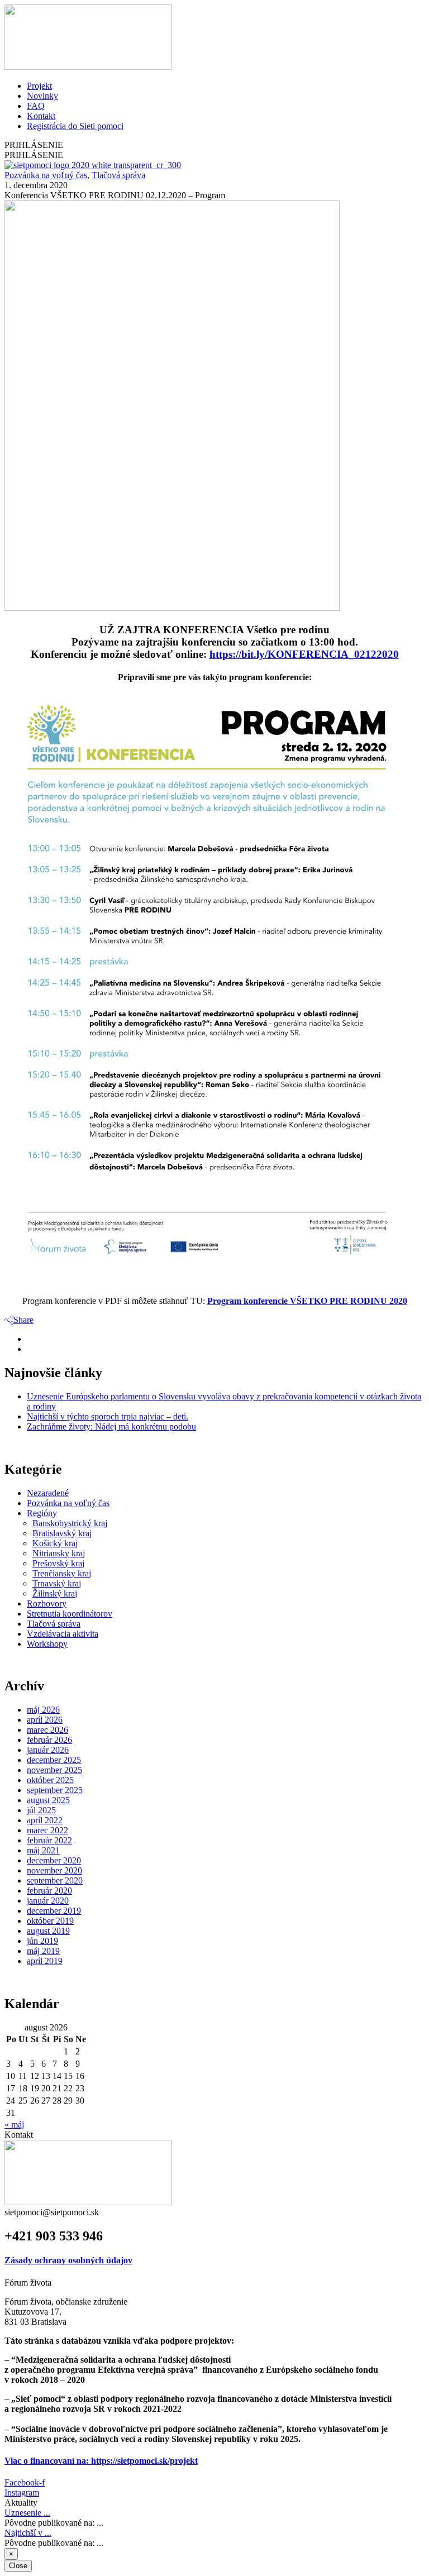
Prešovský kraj (58, 1563)
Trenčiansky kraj (62, 1573)
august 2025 (48, 1800)
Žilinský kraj (55, 1593)
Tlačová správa (118, 175)
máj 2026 (43, 1710)
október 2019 (50, 1921)
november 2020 (54, 1870)
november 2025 (54, 1770)
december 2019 (54, 1911)
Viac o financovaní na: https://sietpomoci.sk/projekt (101, 2461)
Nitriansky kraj (59, 1553)
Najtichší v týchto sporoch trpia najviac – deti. (108, 1416)
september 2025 (55, 1790)
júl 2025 (41, 1810)
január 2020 (48, 1901)
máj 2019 (43, 1951)
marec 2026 (47, 1730)
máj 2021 (43, 1850)
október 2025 (50, 1780)
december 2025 (54, 1760)
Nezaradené (48, 1493)
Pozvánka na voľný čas (46, 175)
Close (18, 2566)
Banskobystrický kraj (70, 1523)
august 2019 (48, 1931)
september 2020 (55, 1880)
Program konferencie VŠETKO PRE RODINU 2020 (307, 1301)
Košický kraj (55, 1543)
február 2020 (49, 1891)
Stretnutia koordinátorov (70, 1614)
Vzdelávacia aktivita (63, 1634)
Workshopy (47, 1644)
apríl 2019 (45, 1961)
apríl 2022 (45, 1820)
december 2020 (54, 1860)
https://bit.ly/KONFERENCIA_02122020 (304, 654)
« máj (14, 2125)
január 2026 (48, 1750)
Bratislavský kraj (62, 1533)
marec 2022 (47, 1830)
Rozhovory (47, 1604)
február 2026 (49, 1740)
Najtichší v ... (28, 2533)
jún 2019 (42, 1941)
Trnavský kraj (57, 1583)
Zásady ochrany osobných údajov (68, 2260)
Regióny (42, 1513)
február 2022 (49, 1840)
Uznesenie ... (27, 2513)
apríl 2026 (45, 1720)
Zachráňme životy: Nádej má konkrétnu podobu (111, 1426)
